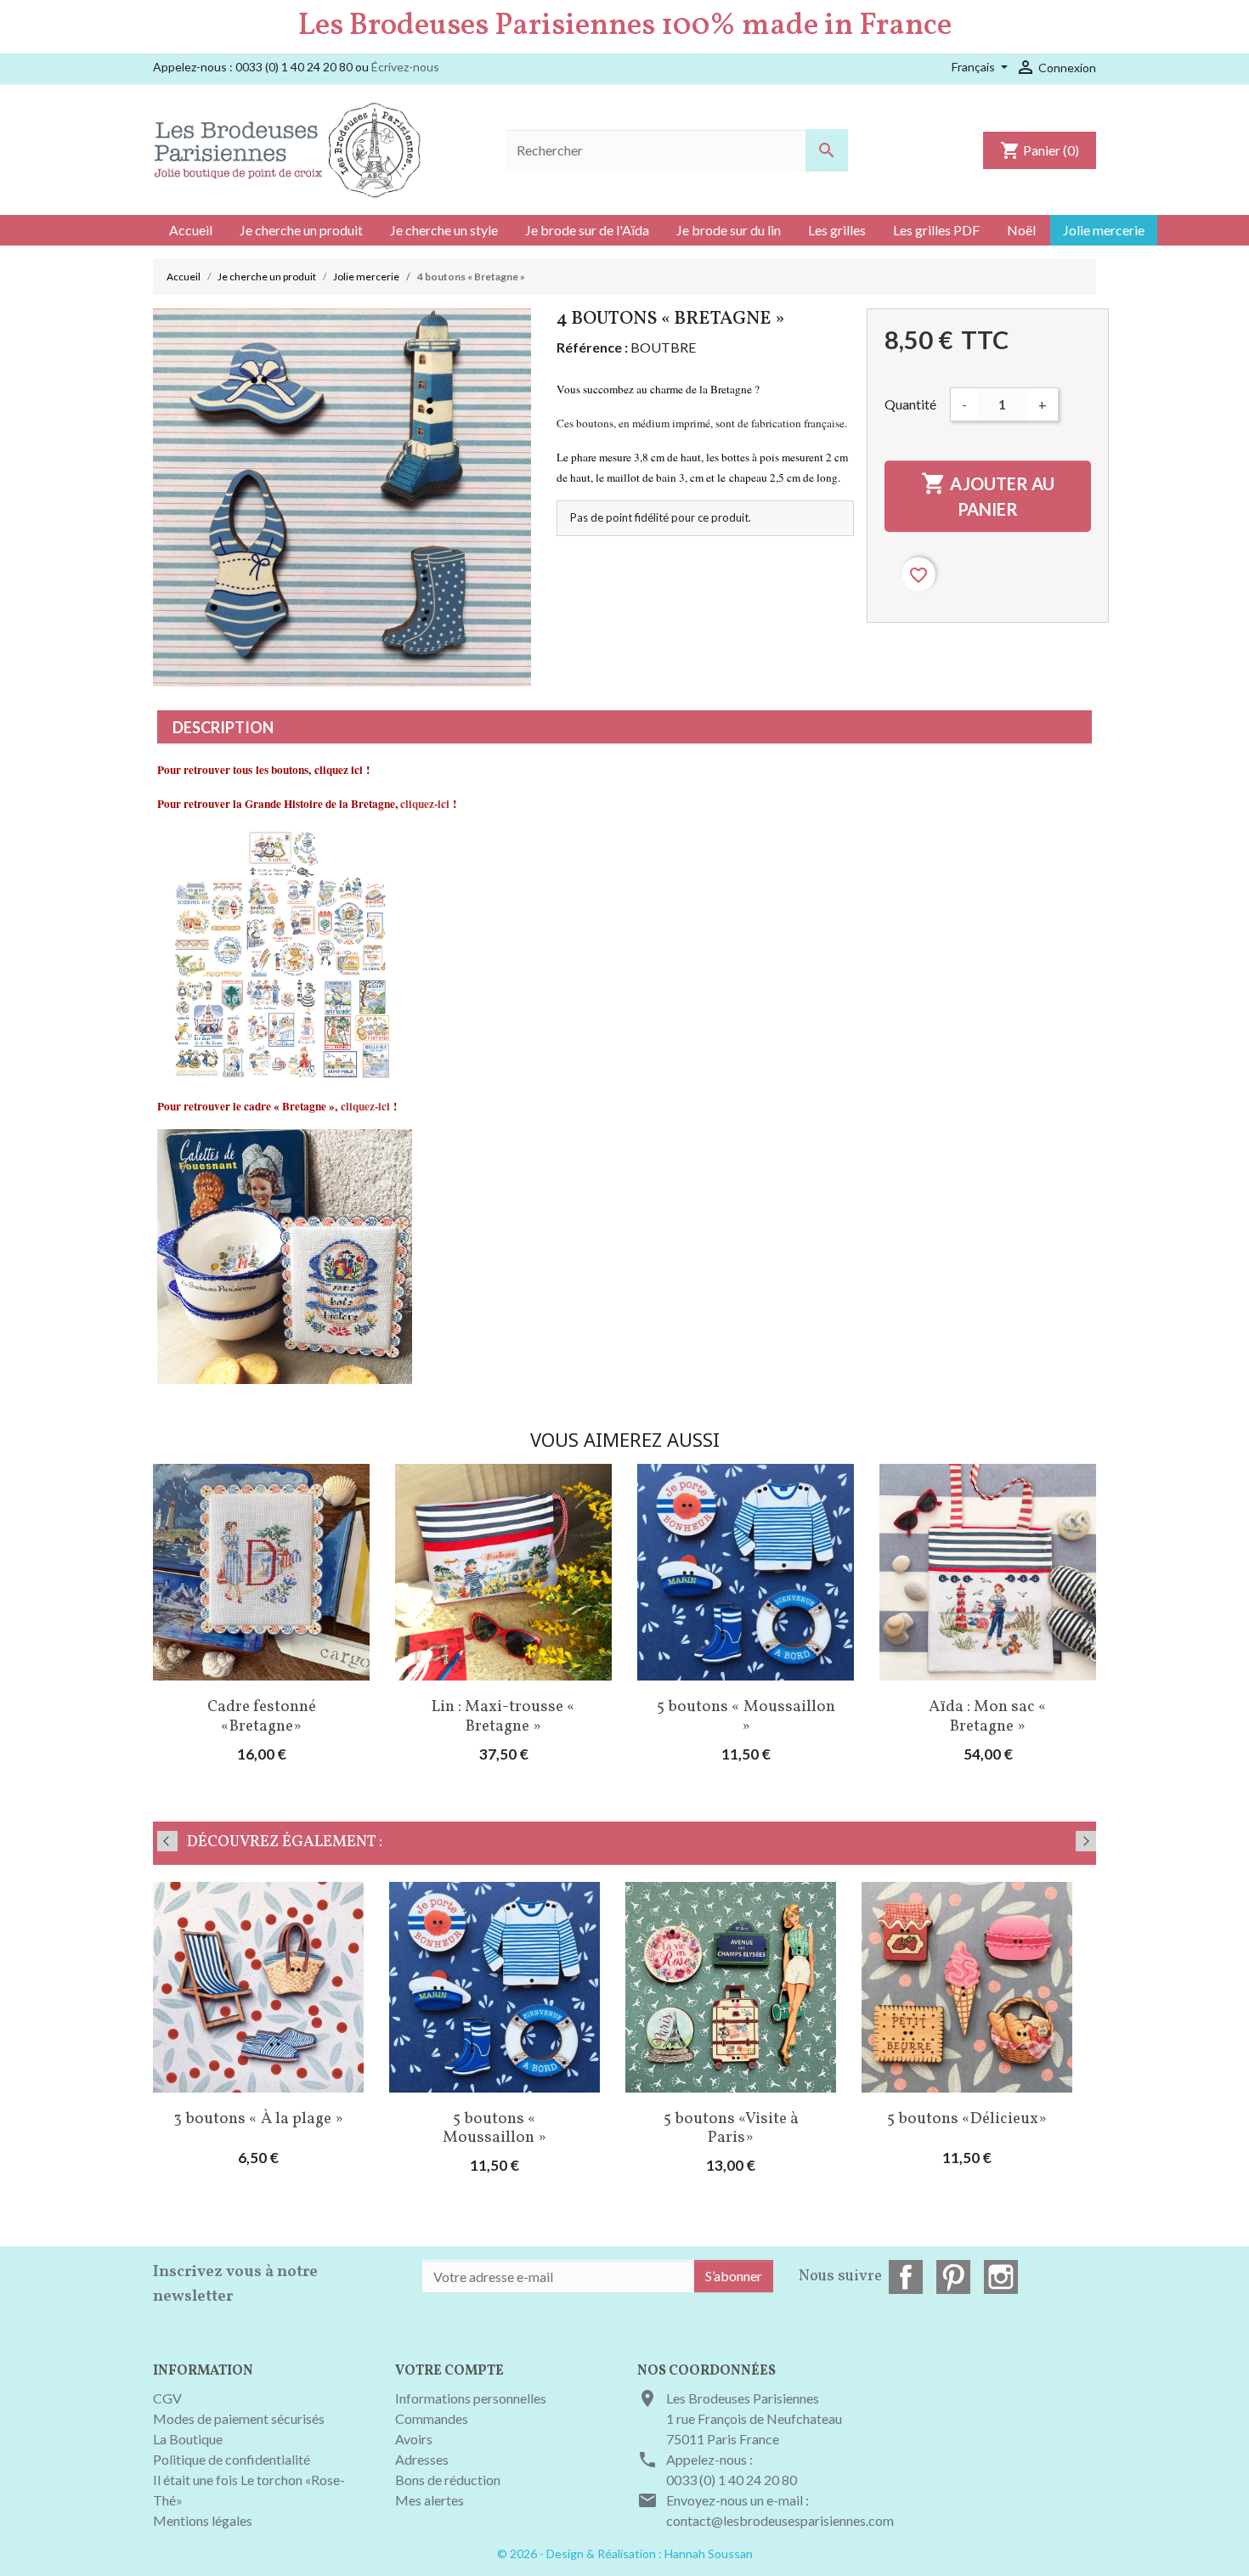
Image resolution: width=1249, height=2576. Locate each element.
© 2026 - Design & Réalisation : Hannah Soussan (625, 2553)
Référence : (592, 347)
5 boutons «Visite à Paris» (731, 2129)
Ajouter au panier (988, 495)
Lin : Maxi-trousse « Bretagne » (503, 1717)
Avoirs (414, 2439)
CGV (167, 2398)
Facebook (906, 2277)
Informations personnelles (471, 2398)
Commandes (432, 2418)
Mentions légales (203, 2520)
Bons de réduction (448, 2480)
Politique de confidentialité (232, 2459)
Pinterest (953, 2277)
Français (975, 67)
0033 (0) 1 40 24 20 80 (732, 2480)
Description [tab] (223, 727)
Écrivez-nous (405, 67)
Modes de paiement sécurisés (239, 2418)
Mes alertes (430, 2500)
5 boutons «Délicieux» (967, 2119)
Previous (167, 1841)
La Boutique (188, 2439)
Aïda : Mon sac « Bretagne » (988, 1717)
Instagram (1001, 2277)
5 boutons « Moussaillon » (746, 1717)
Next (1086, 1841)
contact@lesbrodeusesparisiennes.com (780, 2520)
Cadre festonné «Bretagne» (262, 1717)
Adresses (422, 2459)
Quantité (910, 404)
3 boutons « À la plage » (258, 2119)
